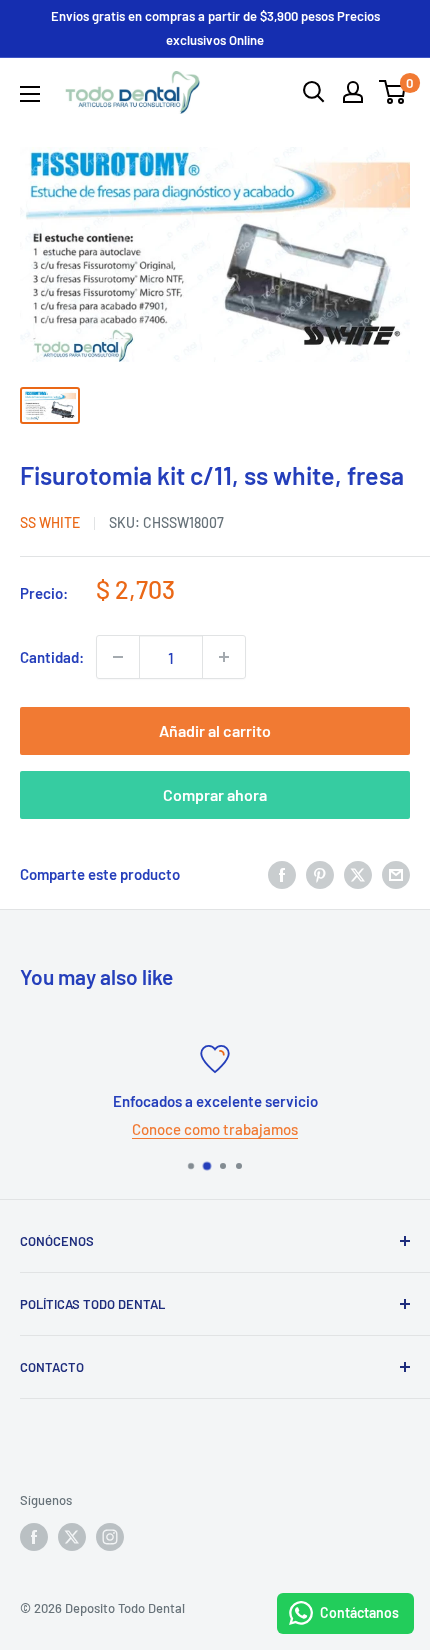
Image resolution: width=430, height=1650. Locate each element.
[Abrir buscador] (314, 92)
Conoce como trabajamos (215, 1129)
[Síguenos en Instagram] (110, 1537)
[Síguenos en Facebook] (34, 1537)
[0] (393, 92)
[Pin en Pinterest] (320, 874)
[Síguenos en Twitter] (72, 1537)
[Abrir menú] (30, 94)
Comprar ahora (215, 794)
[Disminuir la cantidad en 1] (118, 657)
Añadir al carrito (215, 730)
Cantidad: (52, 657)
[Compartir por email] (396, 874)
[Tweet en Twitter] (358, 874)
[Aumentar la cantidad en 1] (224, 657)
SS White (50, 522)
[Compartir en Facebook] (282, 874)
